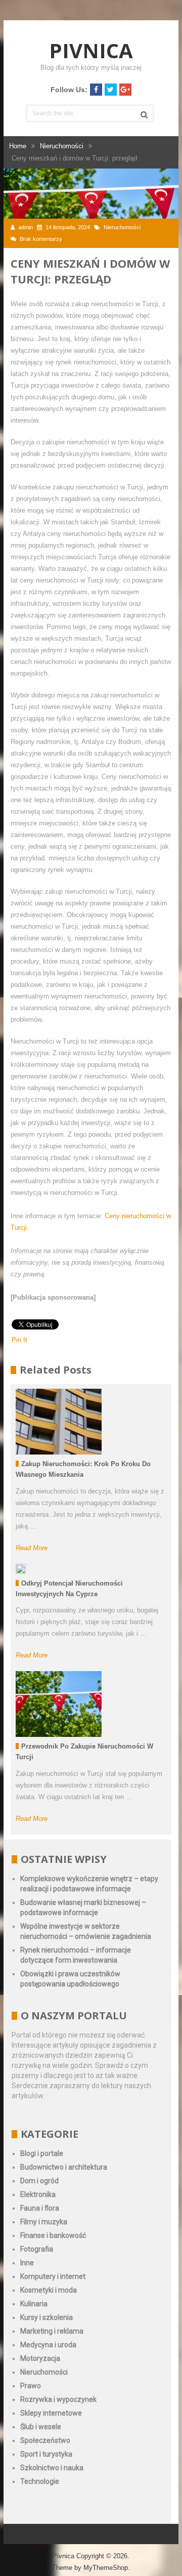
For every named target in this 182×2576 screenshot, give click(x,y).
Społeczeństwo (45, 2440)
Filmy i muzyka (44, 2222)
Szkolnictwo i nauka (52, 2468)
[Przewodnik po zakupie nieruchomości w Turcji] (59, 1704)
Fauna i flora (40, 2208)
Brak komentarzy (41, 239)
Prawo (31, 2386)
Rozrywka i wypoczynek (58, 2399)
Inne (27, 2263)
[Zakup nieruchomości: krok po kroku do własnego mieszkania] (59, 1422)
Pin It (19, 1340)
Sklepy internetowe (51, 2413)
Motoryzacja (40, 2358)
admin (26, 227)
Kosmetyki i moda (49, 2290)
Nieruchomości (122, 227)
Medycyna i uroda (48, 2345)
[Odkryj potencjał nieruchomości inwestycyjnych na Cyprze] (21, 1569)
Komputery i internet (53, 2276)
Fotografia (37, 2249)
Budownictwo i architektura (64, 2167)
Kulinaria (34, 2304)
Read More (32, 1548)
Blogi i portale (42, 2153)
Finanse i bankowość (53, 2235)
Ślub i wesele (41, 2427)
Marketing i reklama (52, 2331)
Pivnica (91, 50)
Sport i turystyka (46, 2454)
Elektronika (38, 2194)
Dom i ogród (39, 2181)
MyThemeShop (106, 2568)
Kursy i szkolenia (47, 2317)
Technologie (40, 2481)
